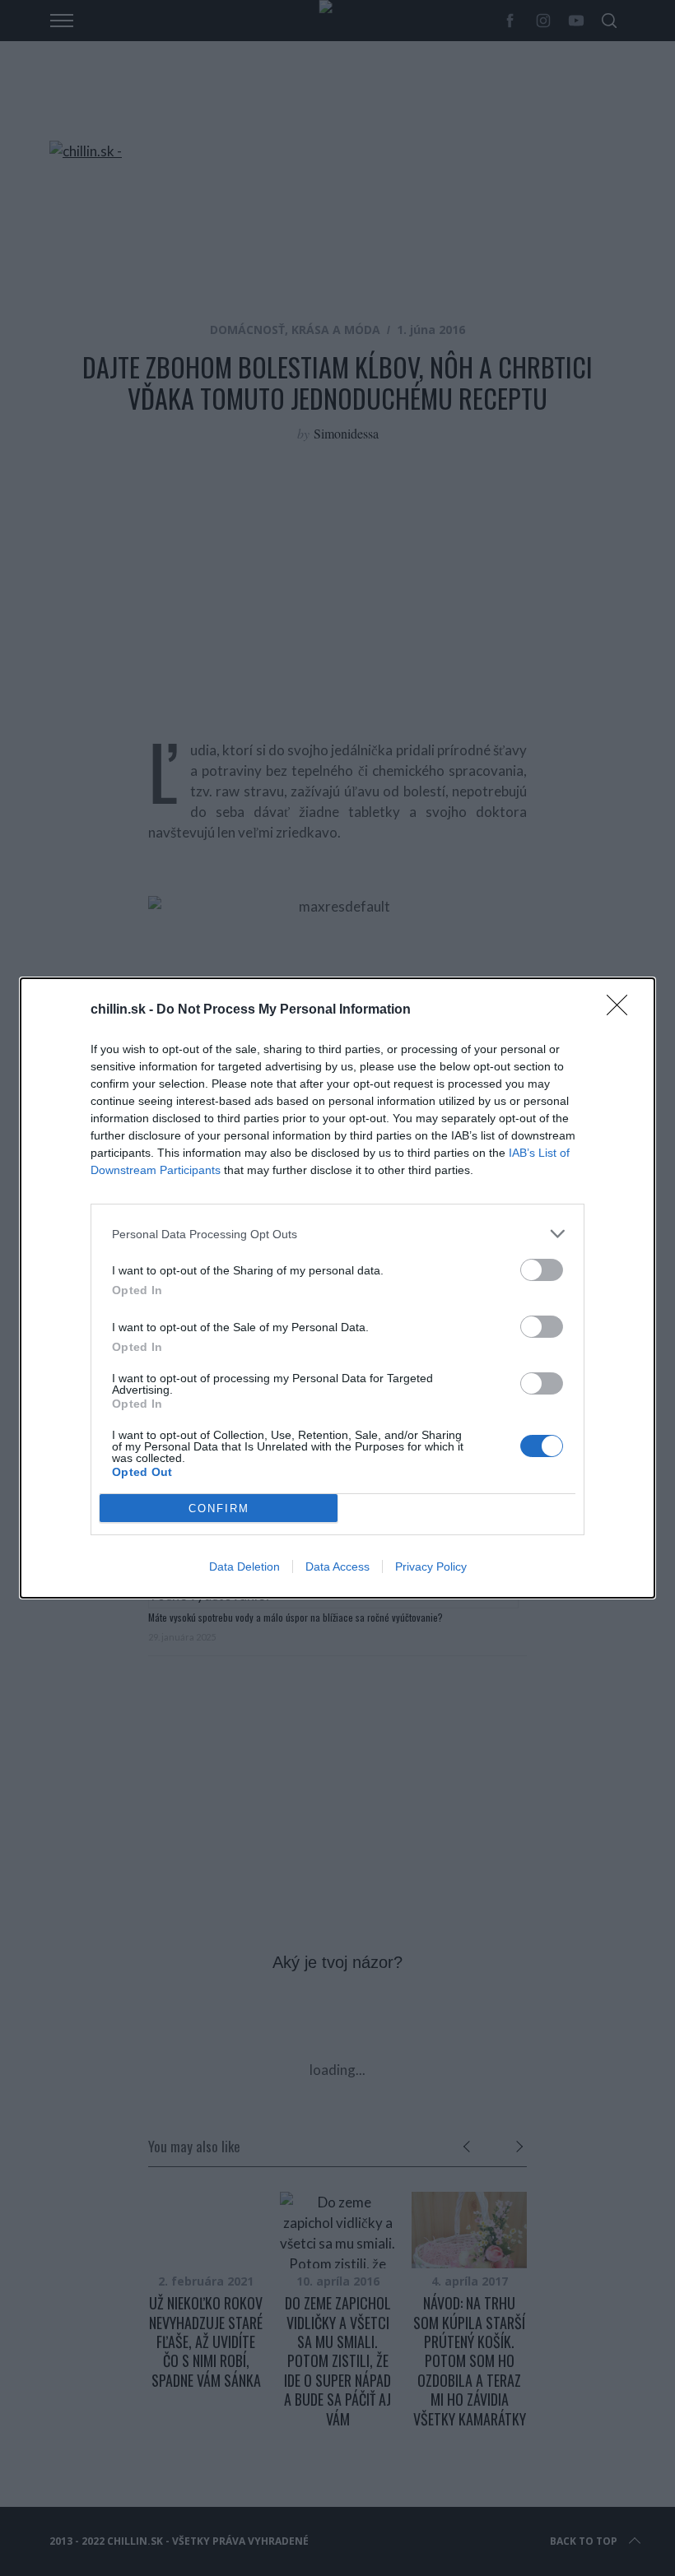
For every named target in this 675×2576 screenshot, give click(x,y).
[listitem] (337, 1234)
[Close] (622, 1010)
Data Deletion (244, 1566)
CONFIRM (219, 1508)
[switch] (542, 1270)
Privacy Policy (431, 1566)
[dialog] (337, 1288)
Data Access (337, 1566)
